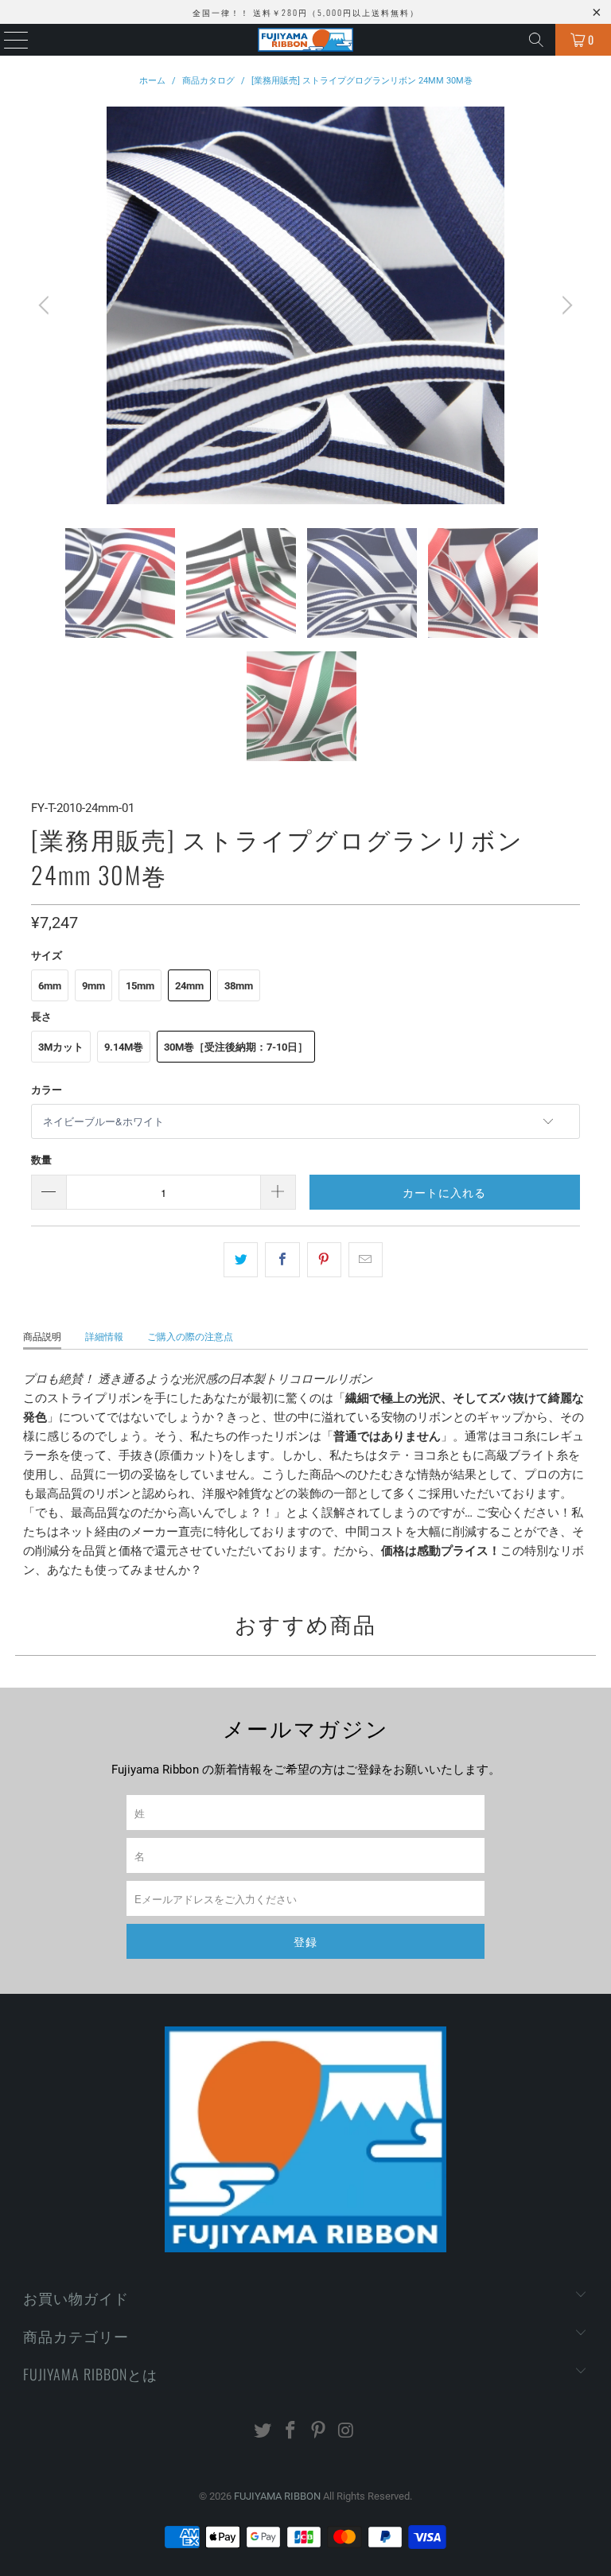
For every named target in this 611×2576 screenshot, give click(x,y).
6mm (50, 986)
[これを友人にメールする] (366, 1260)
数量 (41, 1160)
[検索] (536, 40)
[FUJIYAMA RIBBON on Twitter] (263, 2432)
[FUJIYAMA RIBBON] (305, 40)
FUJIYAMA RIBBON (277, 2496)
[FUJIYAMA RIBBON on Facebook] (291, 2432)
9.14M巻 (124, 1047)
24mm (189, 986)
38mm (239, 986)
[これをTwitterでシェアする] (241, 1260)
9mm (93, 986)
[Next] (565, 305)
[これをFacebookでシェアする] (282, 1260)
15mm (140, 986)
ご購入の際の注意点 (190, 1337)
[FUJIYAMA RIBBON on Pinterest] (319, 2432)
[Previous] (46, 305)
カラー (47, 1090)
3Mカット (61, 1047)
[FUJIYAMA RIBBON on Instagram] (346, 2432)
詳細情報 (104, 1337)
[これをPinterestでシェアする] (324, 1260)
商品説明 (42, 1337)
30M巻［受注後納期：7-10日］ (236, 1047)
